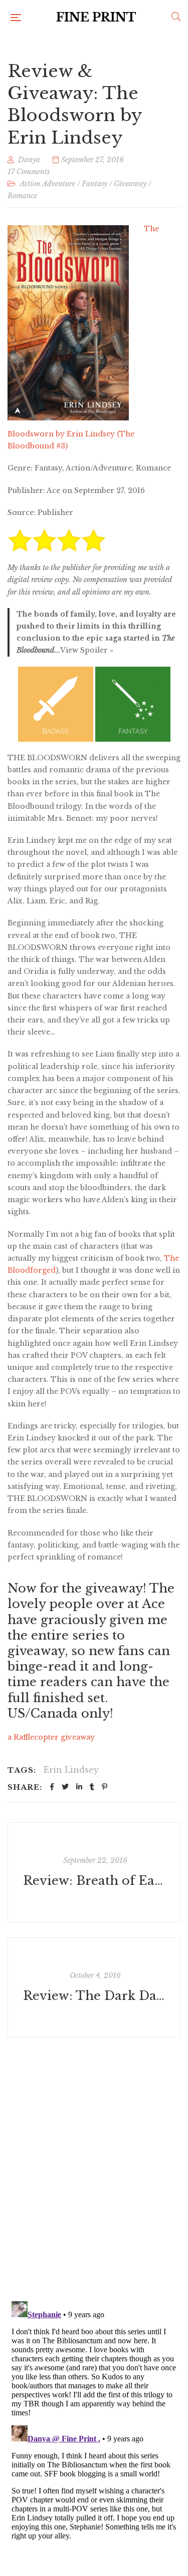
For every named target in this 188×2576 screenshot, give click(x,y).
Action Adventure (47, 184)
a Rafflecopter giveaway (51, 1737)
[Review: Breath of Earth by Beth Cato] (94, 1872)
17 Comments (29, 172)
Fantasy (95, 184)
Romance (22, 196)
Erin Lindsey (71, 1770)
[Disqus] (94, 2163)
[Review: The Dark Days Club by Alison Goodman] (94, 1987)
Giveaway (130, 184)
